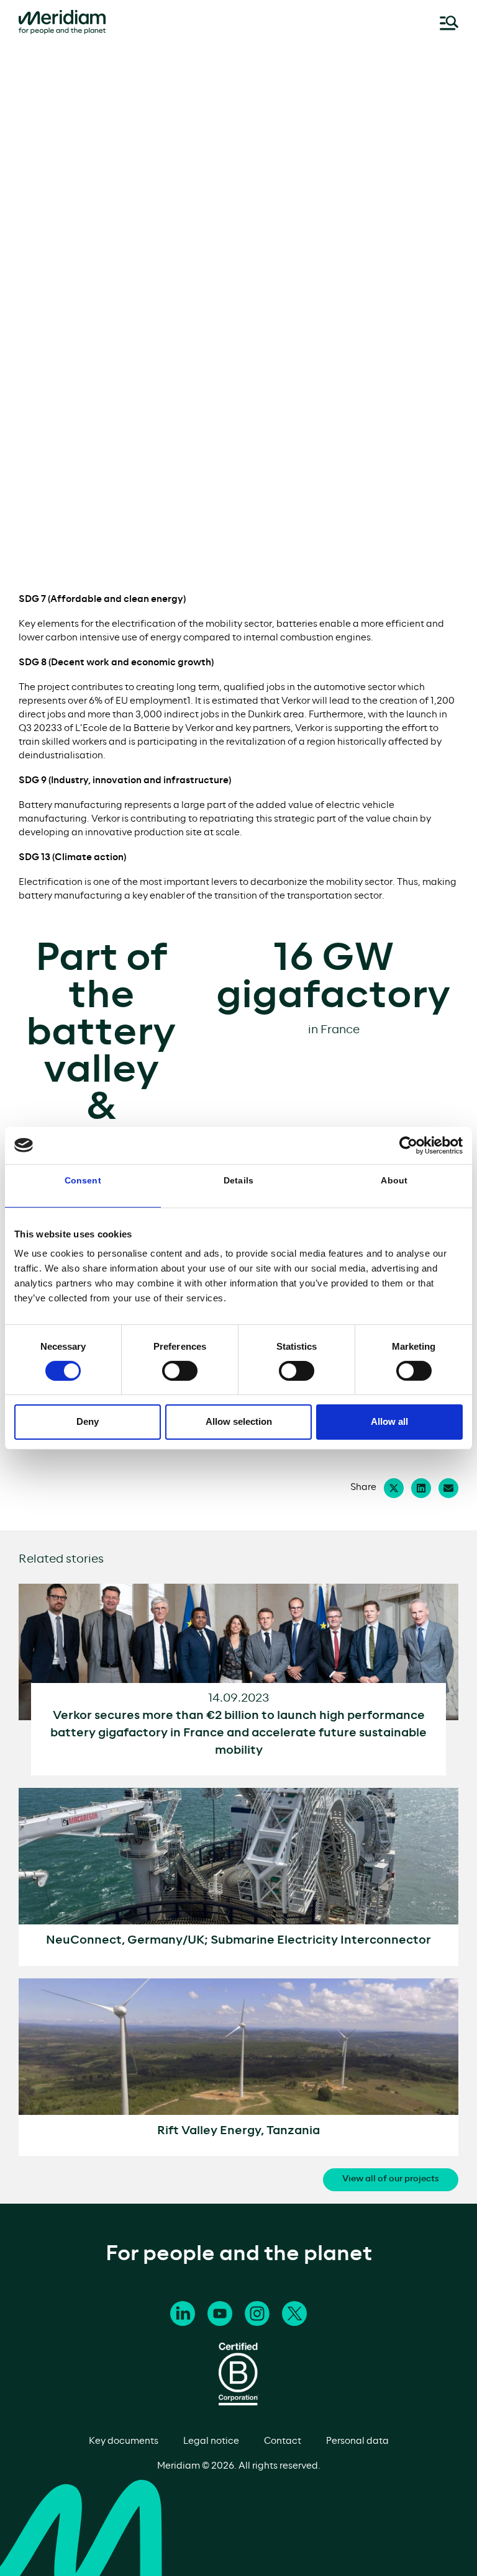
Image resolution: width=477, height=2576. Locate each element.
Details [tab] (238, 1180)
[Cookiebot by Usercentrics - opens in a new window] (408, 1145)
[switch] (180, 1371)
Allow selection (239, 1421)
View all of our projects (391, 2179)
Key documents (124, 2441)
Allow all (389, 1421)
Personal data (357, 2441)
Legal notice (211, 2441)
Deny (88, 1421)
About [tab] (394, 1180)
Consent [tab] (83, 1180)
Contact (283, 2441)
